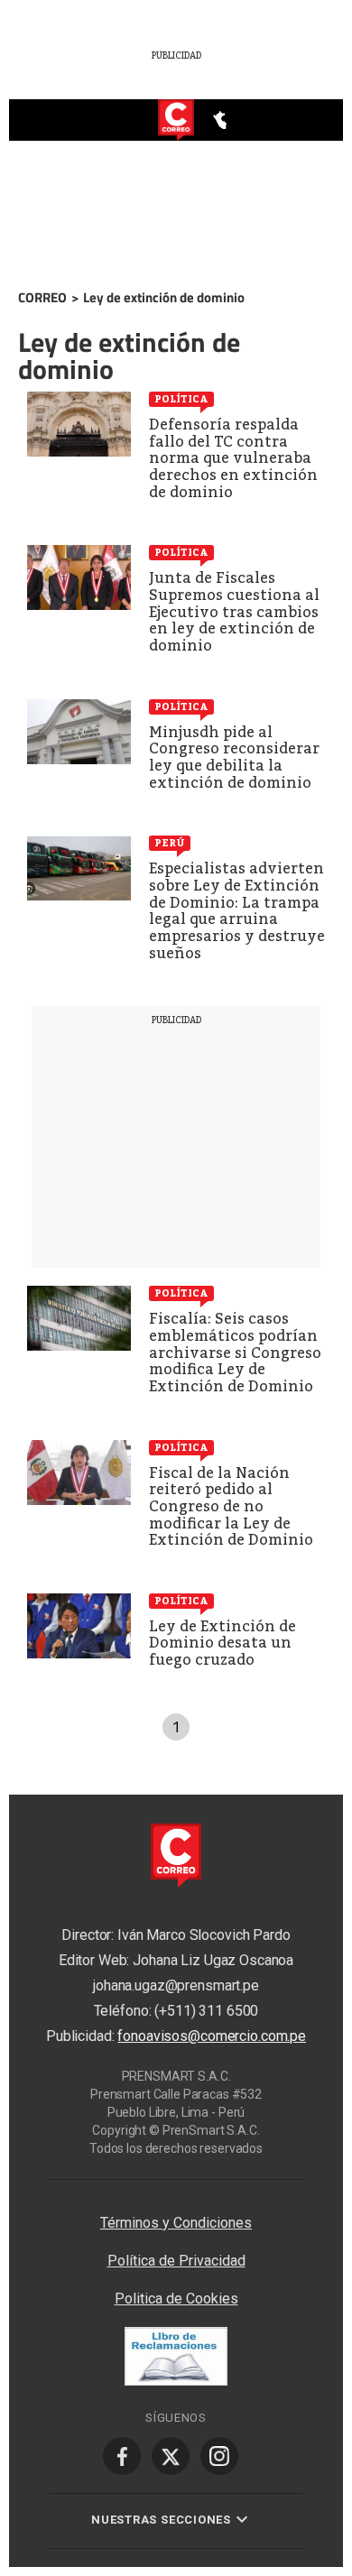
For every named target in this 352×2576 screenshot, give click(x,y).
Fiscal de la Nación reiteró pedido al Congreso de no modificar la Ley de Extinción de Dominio (231, 1506)
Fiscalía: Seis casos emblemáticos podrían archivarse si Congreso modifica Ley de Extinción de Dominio (235, 1352)
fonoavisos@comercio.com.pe (212, 2036)
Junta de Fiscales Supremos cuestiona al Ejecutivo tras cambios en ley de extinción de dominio (234, 611)
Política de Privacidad (176, 2261)
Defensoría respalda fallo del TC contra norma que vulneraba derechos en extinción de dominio (233, 458)
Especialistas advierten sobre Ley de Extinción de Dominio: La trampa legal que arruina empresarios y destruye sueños (237, 910)
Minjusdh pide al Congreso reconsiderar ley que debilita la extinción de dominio (234, 757)
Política (181, 399)
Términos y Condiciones (176, 2223)
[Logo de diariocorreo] (176, 121)
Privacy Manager (176, 2188)
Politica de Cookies (176, 2299)
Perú (170, 843)
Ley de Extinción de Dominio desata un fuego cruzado (222, 1643)
